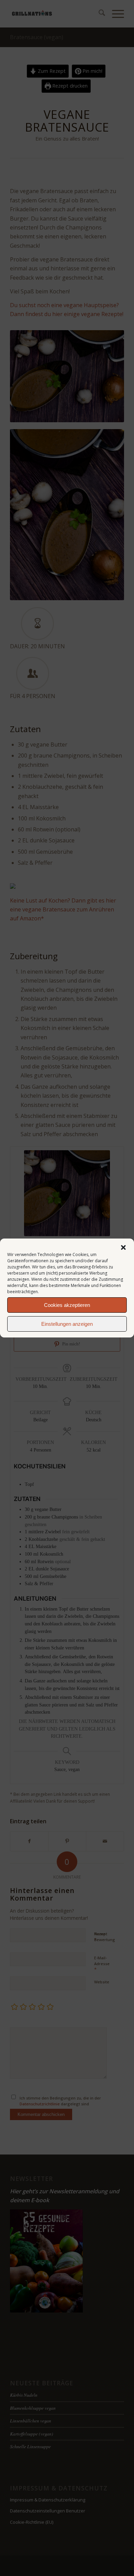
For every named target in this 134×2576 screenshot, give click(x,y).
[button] (123, 1247)
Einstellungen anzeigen (67, 1324)
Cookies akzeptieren (67, 1305)
